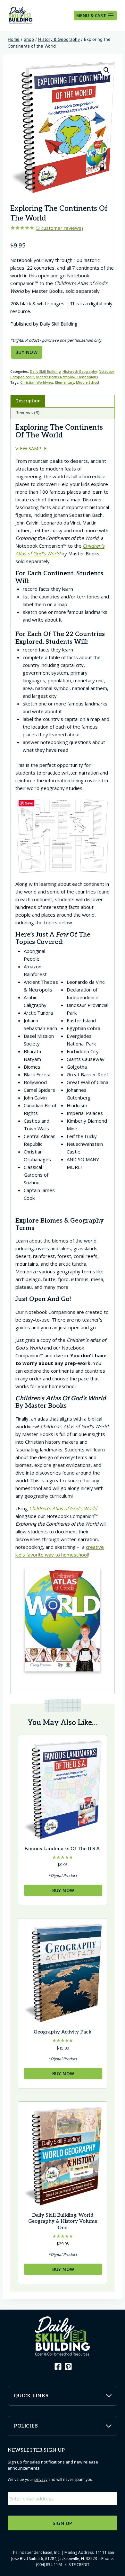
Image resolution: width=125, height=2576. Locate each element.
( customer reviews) (59, 228)
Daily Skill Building (45, 372)
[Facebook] (57, 2366)
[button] (106, 70)
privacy (41, 2479)
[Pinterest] (68, 2366)
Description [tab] (28, 401)
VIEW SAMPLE (31, 448)
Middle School (88, 382)
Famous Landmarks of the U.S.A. (63, 1849)
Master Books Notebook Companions (67, 377)
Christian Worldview (37, 382)
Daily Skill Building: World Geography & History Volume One (63, 2221)
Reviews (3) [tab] (27, 413)
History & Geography (80, 372)
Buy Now (26, 352)
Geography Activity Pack (63, 2032)
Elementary (65, 382)
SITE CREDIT (79, 2565)
